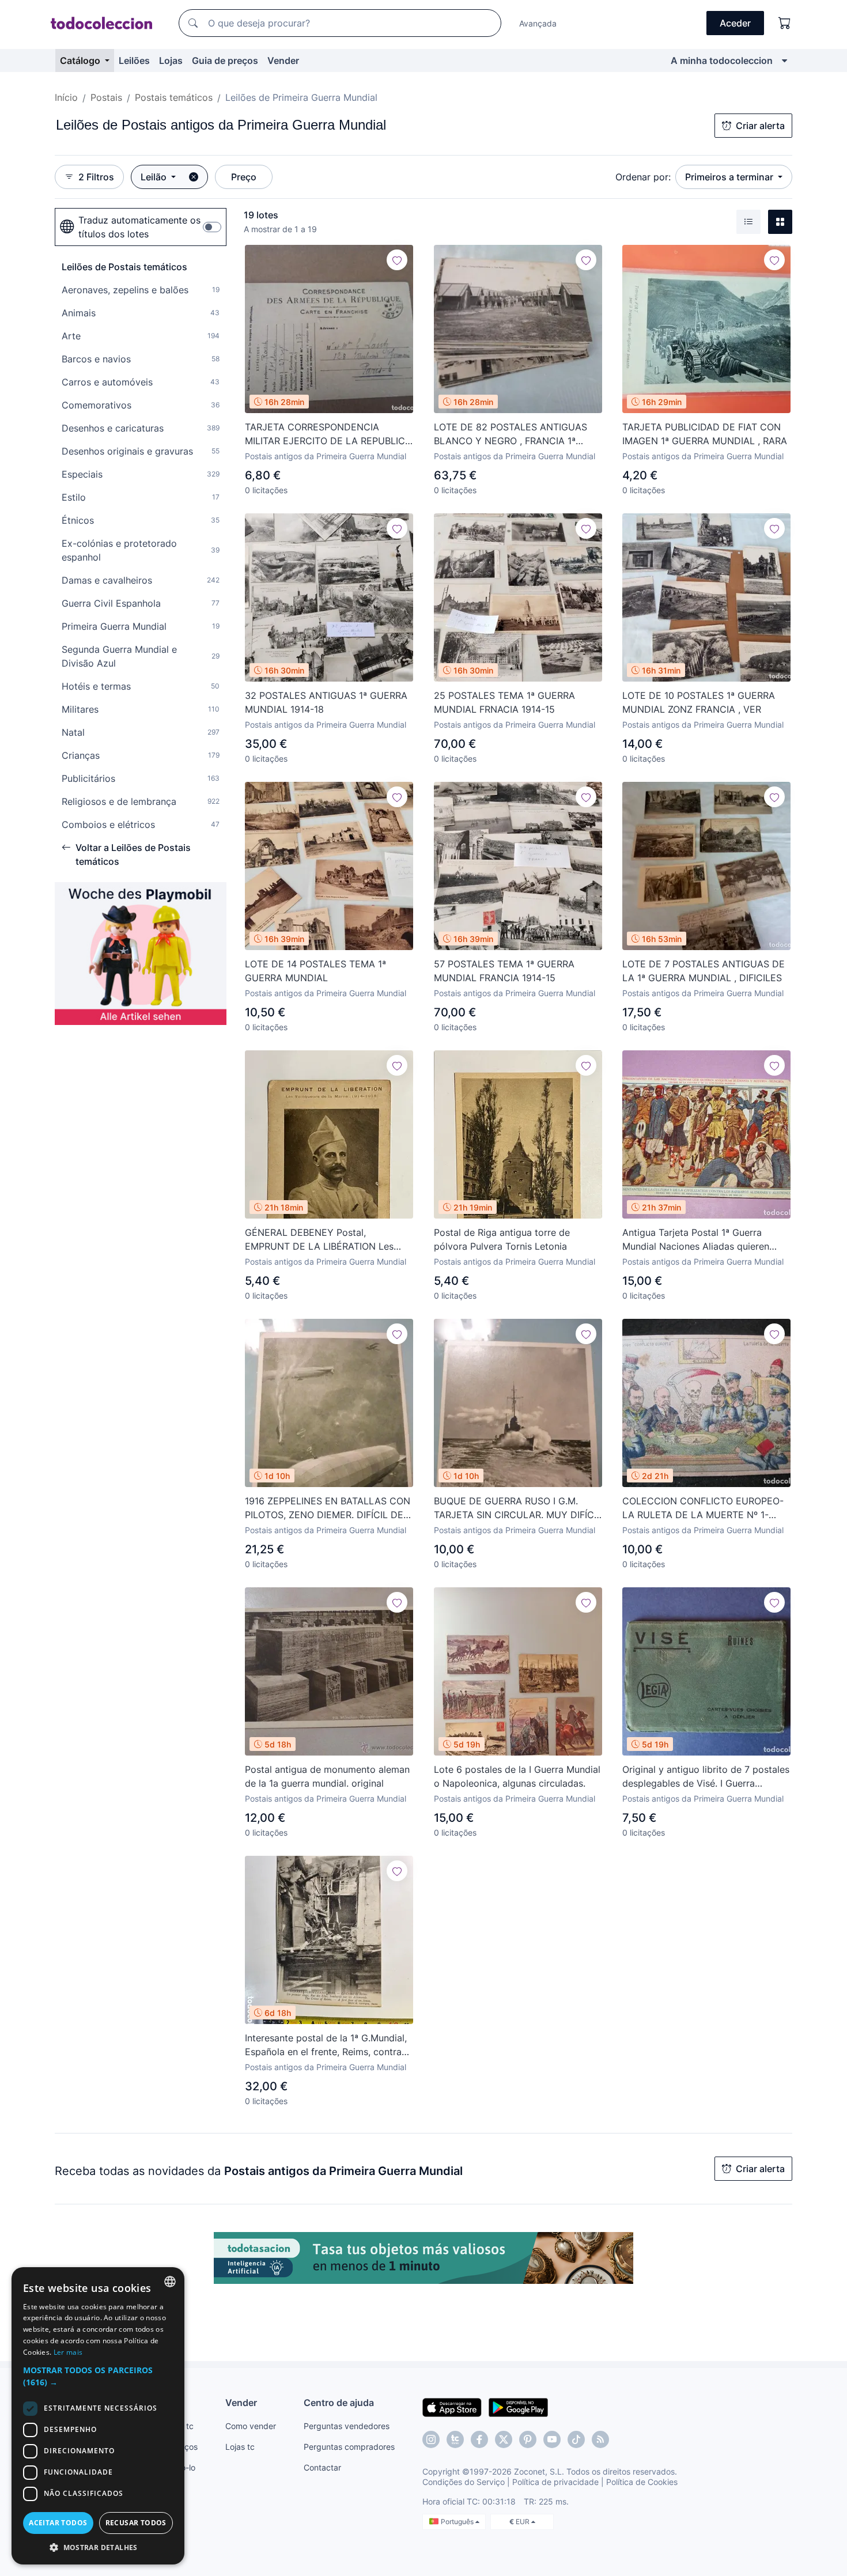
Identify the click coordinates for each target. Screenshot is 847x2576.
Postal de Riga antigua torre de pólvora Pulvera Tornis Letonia (502, 1239)
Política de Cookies (642, 2482)
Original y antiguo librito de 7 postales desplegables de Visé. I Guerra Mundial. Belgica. (706, 1777)
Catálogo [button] (81, 60)
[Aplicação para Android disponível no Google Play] (518, 2407)
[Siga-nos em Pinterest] (528, 2439)
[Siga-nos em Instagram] (431, 2439)
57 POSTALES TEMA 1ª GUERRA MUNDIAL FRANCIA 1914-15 (504, 971)
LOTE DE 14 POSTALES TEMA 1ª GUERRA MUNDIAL (315, 971)
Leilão (155, 177)
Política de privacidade (555, 2482)
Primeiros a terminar (730, 177)
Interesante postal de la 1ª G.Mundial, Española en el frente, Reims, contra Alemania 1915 (326, 2045)
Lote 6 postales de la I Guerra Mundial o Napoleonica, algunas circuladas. (517, 1776)
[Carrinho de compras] (785, 23)
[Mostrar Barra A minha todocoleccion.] (784, 60)
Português (458, 2522)
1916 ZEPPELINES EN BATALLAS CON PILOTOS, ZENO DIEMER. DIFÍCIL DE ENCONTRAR (328, 1508)
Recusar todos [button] (136, 2523)
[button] (98, 2376)
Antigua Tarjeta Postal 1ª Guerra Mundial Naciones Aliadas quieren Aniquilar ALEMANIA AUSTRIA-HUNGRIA (696, 1240)
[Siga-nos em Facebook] (479, 2439)
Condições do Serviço (464, 2482)
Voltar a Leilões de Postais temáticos (133, 854)
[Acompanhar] (397, 260)
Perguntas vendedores (347, 2426)
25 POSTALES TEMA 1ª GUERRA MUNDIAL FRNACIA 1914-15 (504, 702)
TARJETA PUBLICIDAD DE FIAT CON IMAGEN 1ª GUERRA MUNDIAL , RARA (705, 434)
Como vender (251, 2426)
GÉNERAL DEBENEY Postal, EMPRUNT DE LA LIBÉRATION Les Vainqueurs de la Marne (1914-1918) (322, 1240)
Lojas (171, 60)
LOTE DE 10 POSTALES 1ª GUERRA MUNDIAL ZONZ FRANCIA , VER (699, 702)
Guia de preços (225, 60)
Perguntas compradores (349, 2447)
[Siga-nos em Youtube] (552, 2439)
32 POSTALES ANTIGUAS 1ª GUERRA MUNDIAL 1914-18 (326, 702)
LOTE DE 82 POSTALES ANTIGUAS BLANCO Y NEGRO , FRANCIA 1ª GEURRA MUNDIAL (511, 434)
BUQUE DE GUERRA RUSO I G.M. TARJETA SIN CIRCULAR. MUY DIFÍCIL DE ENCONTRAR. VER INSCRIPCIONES (518, 1508)
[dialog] (98, 2416)
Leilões (134, 60)
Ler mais (68, 2352)
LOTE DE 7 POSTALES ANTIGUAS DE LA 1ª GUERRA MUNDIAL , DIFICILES (704, 971)
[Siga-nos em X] (504, 2439)
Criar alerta (760, 126)
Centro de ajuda (339, 2403)
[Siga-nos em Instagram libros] (455, 2439)
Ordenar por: (643, 177)
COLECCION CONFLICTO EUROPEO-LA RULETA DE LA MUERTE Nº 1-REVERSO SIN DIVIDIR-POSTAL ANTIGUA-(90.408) (703, 1508)
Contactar (322, 2467)
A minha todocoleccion (722, 60)
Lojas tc (240, 2447)
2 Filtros (96, 177)
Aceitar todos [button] (58, 2523)
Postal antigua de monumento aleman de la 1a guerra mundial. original (327, 1776)
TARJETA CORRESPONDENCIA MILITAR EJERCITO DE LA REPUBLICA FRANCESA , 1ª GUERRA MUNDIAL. (328, 434)
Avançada (538, 23)
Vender (283, 60)
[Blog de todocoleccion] (600, 2439)
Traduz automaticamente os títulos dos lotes (139, 227)
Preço (244, 177)
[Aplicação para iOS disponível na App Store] (452, 2407)
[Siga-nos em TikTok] (576, 2439)
